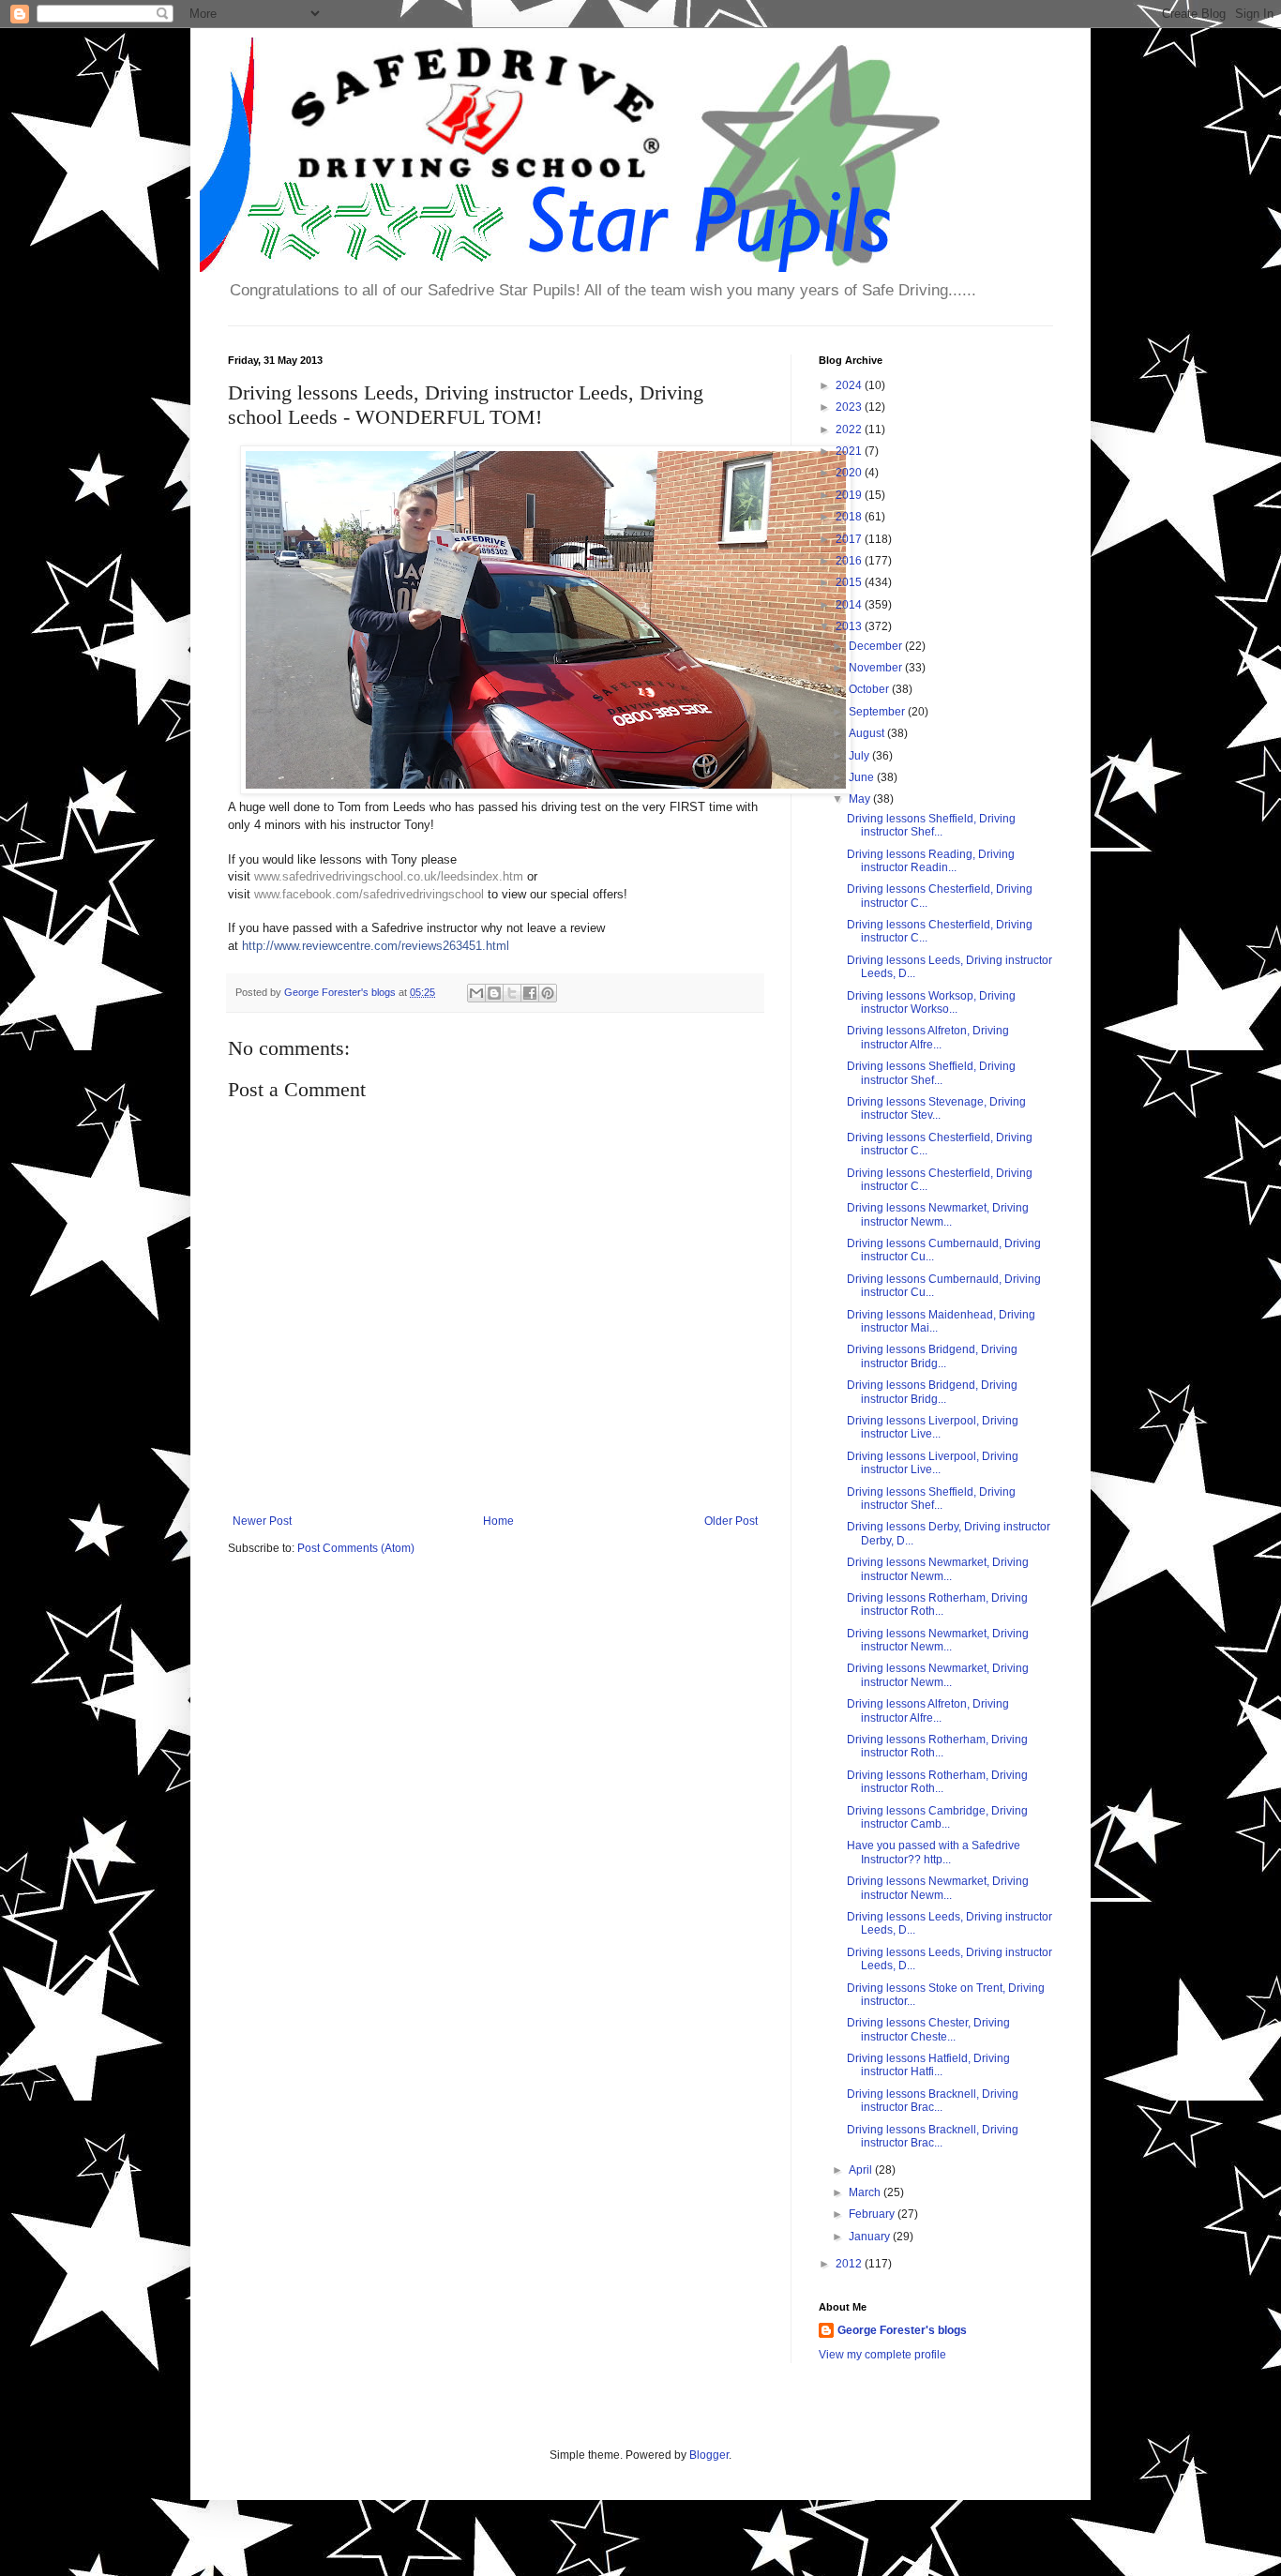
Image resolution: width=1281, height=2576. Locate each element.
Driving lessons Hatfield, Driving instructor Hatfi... (928, 2065)
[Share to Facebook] (530, 993)
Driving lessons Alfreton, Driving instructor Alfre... (928, 1037)
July (860, 756)
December (877, 646)
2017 (850, 539)
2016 (850, 561)
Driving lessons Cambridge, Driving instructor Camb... (937, 1817)
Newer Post (262, 1521)
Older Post (731, 1521)
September (878, 712)
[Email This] (476, 993)
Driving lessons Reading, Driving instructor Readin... (931, 861)
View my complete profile (882, 2355)
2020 (850, 473)
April (862, 2170)
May (861, 799)
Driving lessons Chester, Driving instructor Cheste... (928, 2029)
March (866, 2192)
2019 (850, 495)
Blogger (709, 2455)
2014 (850, 605)
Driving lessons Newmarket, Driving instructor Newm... (938, 1214)
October (870, 689)
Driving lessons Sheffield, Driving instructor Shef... (931, 825)
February (873, 2214)
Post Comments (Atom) (356, 1548)
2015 (850, 582)
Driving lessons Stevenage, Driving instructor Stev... (936, 1108)
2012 (850, 2264)
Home (498, 1521)
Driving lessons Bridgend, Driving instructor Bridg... (932, 1356)
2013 (850, 626)
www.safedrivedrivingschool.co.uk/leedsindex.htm (389, 876)
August (868, 733)
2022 (850, 429)
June (863, 777)
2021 (850, 451)
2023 (850, 407)
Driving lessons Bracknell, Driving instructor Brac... (933, 2101)
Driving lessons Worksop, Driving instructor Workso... (931, 1002)
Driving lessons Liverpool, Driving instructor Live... (933, 1427)
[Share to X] (512, 993)
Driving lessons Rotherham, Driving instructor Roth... (937, 1604)
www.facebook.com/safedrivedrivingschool (369, 894)
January (871, 2237)
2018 (850, 517)
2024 (850, 385)
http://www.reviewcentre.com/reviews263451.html (376, 946)
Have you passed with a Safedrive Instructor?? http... (934, 1852)
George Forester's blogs (902, 2330)
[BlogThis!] (494, 993)
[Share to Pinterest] (548, 993)
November (877, 668)
